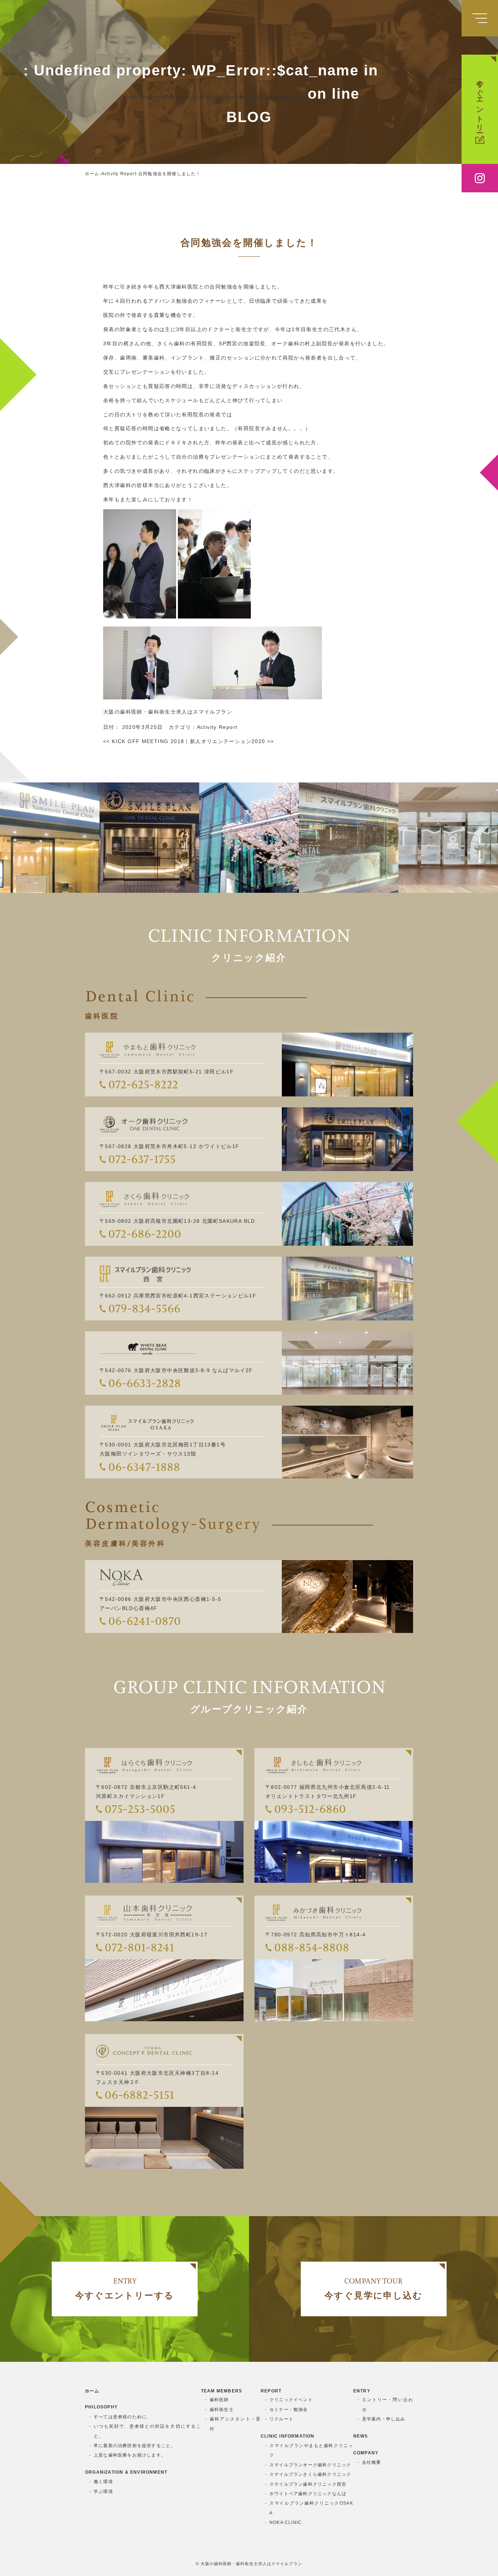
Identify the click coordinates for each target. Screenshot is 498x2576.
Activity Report (217, 727)
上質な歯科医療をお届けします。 (130, 2455)
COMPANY (366, 2453)
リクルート (281, 2419)
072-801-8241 (139, 1947)
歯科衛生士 (222, 2410)
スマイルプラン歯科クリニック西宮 (308, 2484)
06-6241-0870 (145, 1621)
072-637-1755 (142, 1159)
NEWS (361, 2436)
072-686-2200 (145, 1234)
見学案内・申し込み (384, 2419)
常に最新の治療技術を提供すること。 (135, 2446)
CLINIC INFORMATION (288, 2436)
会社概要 (372, 2462)
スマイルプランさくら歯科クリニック (310, 2474)
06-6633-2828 (145, 1383)
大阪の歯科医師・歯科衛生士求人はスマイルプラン (168, 712)
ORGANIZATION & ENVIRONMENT (126, 2472)
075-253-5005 (140, 1809)
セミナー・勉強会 (289, 2410)
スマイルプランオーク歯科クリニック (310, 2465)
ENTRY (362, 2391)
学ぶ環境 (103, 2491)
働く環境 (103, 2482)
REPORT (271, 2391)
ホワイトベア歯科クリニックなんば (308, 2494)
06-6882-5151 (139, 2095)
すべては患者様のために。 (122, 2417)
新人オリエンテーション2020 (232, 741)
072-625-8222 (143, 1084)
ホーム (92, 2391)
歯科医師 (219, 2400)
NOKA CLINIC (286, 2522)
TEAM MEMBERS (221, 2391)
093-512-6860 (310, 1809)
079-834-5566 (144, 1308)
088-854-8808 (312, 1947)
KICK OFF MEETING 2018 (144, 741)
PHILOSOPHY (101, 2407)
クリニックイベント (291, 2400)
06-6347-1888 (144, 1467)
